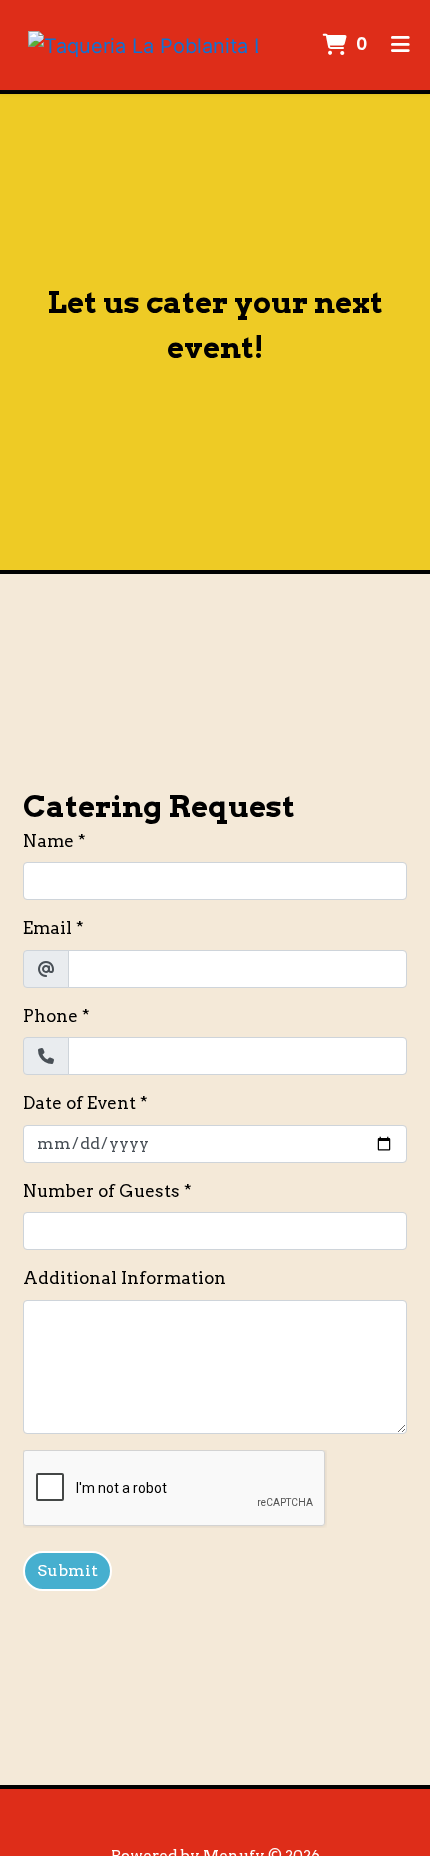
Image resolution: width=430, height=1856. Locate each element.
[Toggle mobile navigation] (400, 45)
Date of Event (79, 1103)
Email (47, 928)
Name (48, 841)
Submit (67, 1570)
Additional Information (124, 1278)
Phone (50, 1016)
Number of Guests (101, 1191)
